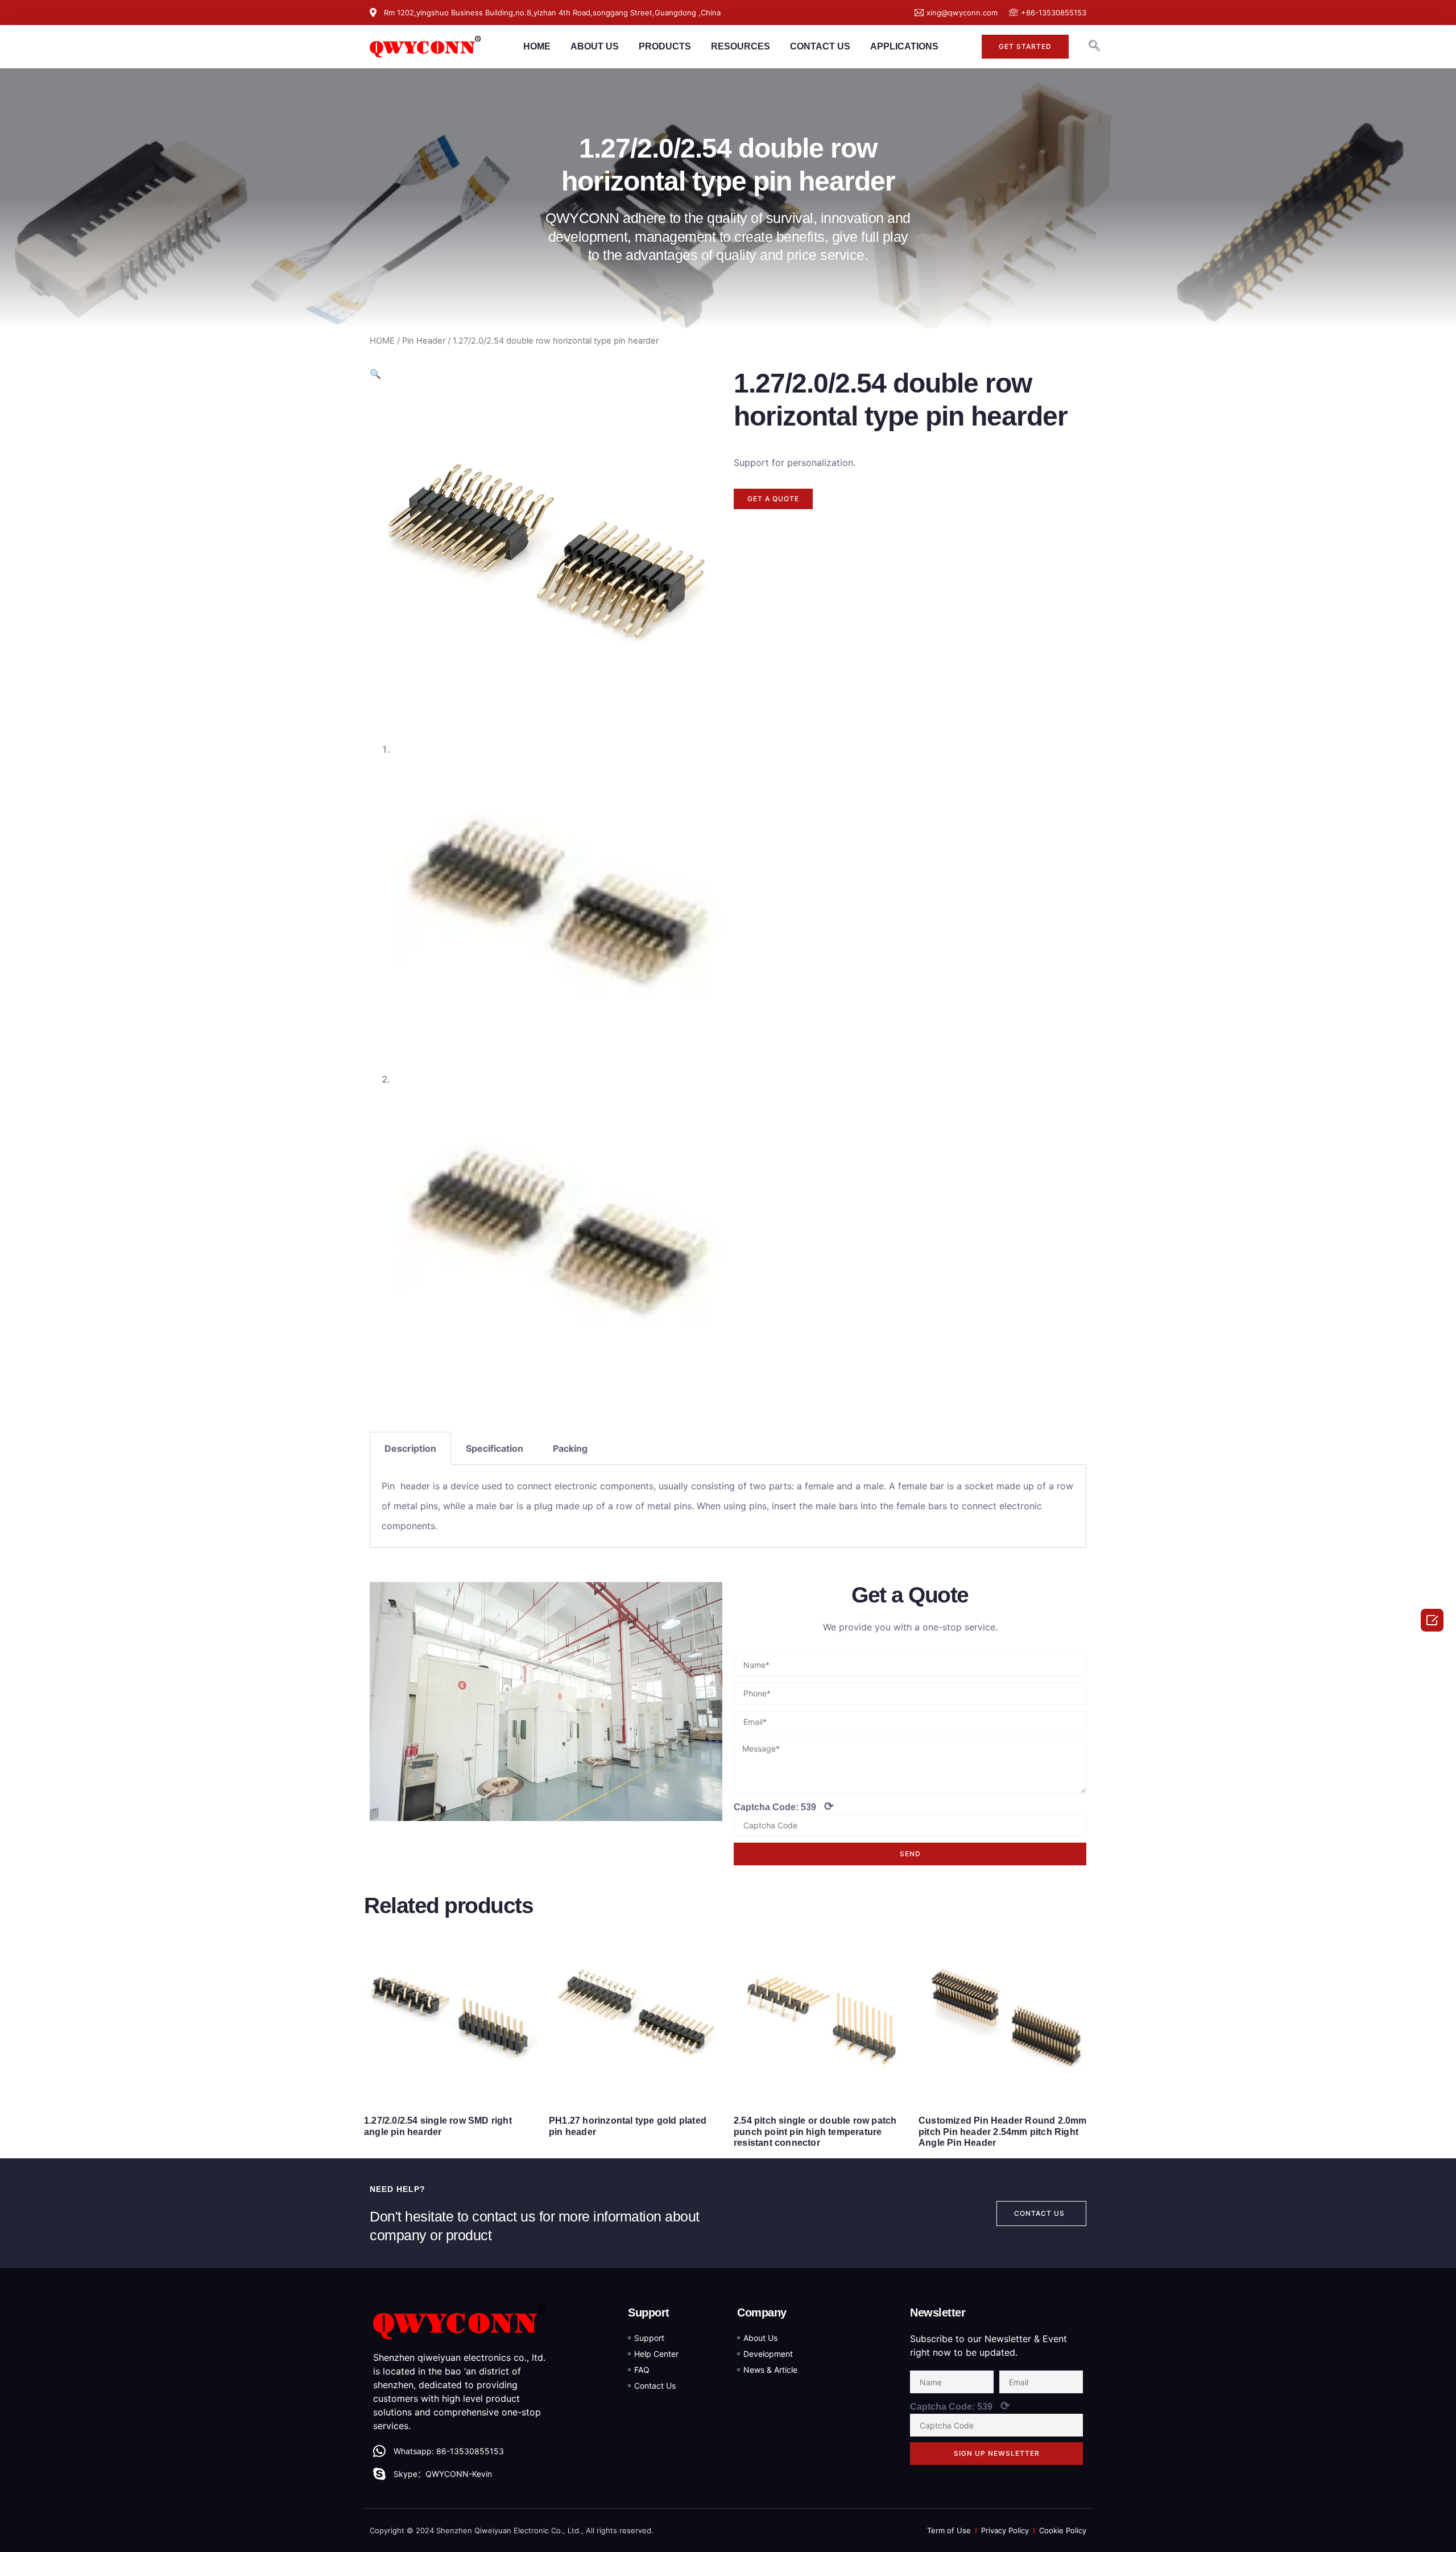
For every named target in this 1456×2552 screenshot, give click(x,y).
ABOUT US (595, 46)
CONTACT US (820, 46)
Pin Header (424, 341)
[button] (1025, 47)
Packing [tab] (570, 1448)
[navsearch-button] (1094, 47)
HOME (537, 46)
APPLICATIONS (904, 46)
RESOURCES (741, 46)
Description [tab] (410, 1448)
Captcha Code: (784, 1806)
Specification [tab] (495, 1448)
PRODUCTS (665, 46)
